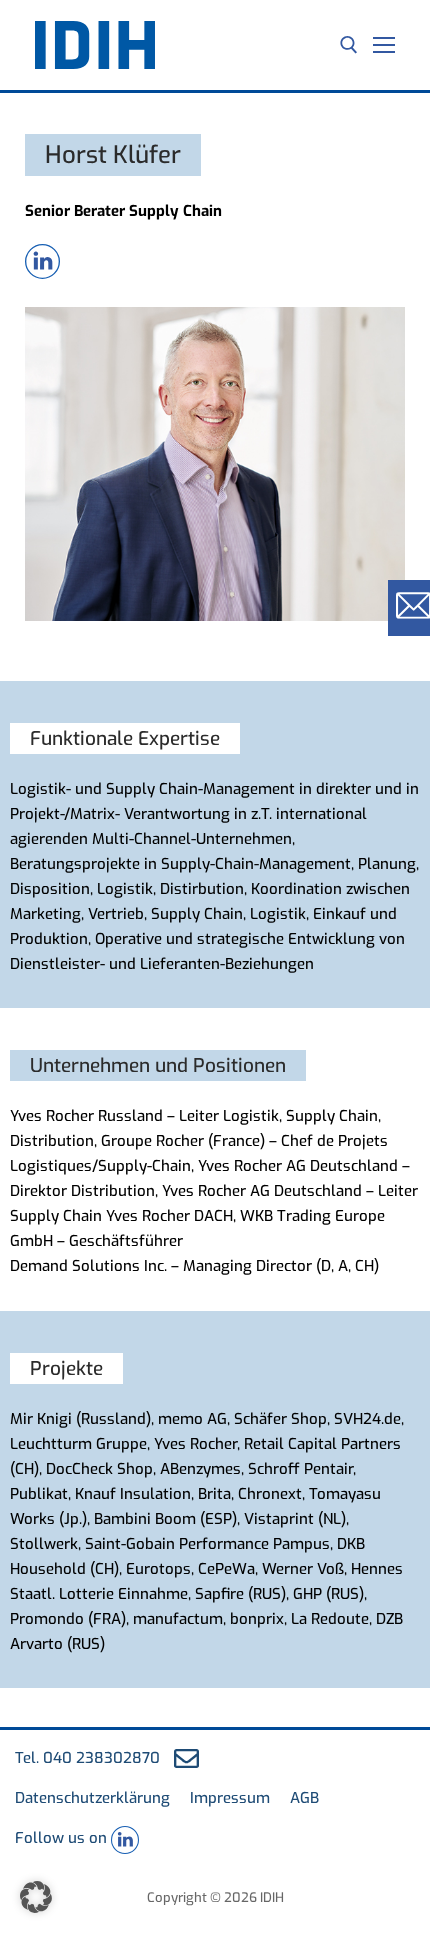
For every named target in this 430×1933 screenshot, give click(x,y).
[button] (36, 1897)
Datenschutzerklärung (92, 1798)
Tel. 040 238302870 (87, 1758)
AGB (304, 1798)
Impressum (230, 1798)
